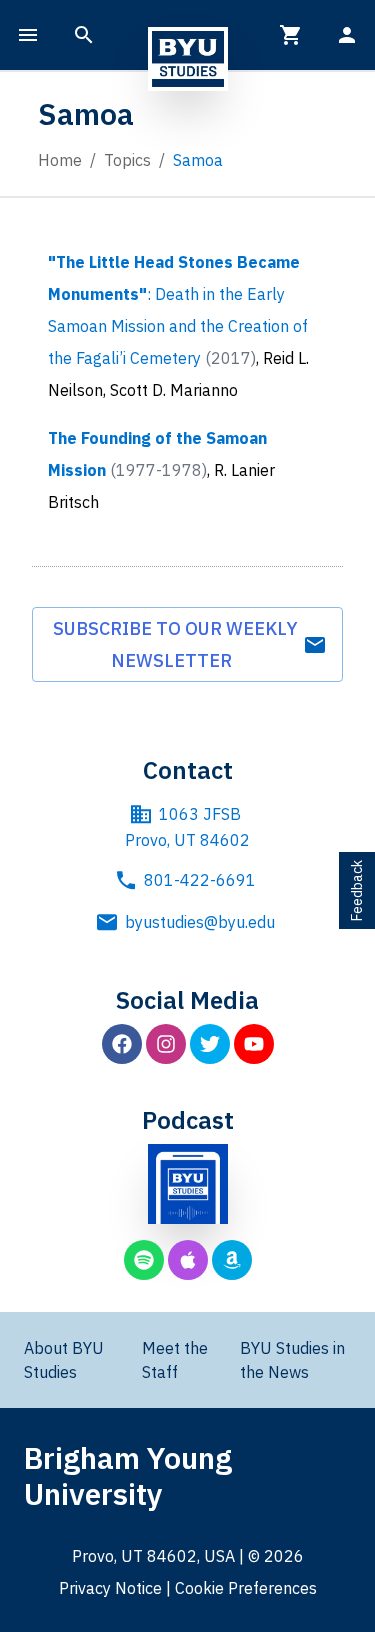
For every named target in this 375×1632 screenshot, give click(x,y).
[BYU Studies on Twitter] (210, 1044)
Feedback (357, 890)
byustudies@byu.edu (200, 922)
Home (60, 160)
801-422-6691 (200, 880)
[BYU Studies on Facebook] (122, 1044)
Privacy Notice (110, 1588)
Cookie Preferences (246, 1588)
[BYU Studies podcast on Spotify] (144, 1260)
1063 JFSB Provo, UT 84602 (187, 827)
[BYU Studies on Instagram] (166, 1044)
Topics (127, 160)
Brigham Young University (128, 1475)
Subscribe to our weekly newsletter (175, 644)
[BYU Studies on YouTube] (254, 1044)
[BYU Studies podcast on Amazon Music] (232, 1260)
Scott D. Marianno (174, 390)
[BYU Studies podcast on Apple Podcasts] (188, 1260)
